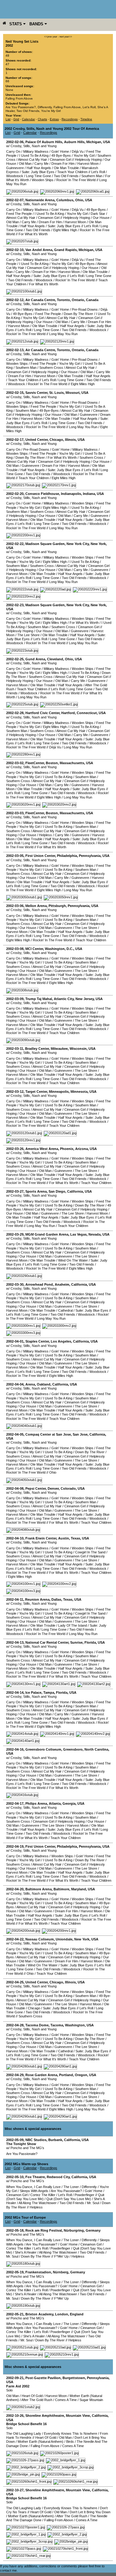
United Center (37, 440)
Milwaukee (59, 1049)
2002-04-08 (15, 1488)
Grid (16, 119)
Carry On (13, 151)
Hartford (68, 713)
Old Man (25, 164)
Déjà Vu (78, 151)
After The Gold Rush (37, 2400)
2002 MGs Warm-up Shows (26, 2164)
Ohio (79, 200)
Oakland (44, 1384)
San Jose (80, 1434)
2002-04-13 (15, 1642)
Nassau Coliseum (40, 1939)
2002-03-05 (15, 856)
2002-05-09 (15, 2140)
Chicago (56, 440)
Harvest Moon (88, 164)
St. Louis (56, 393)
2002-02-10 (15, 250)
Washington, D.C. (59, 949)
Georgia (69, 1803)
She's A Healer (26, 2252)
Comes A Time (66, 2400)
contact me (8, 2570)
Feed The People (19, 214)
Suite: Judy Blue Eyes (38, 172)
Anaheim (62, 1284)
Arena (30, 1384)
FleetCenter (35, 763)
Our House (101, 218)
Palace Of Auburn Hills (44, 142)
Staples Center (37, 1341)
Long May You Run (63, 334)
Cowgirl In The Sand (90, 1552)
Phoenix (67, 1149)
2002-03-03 (15, 813)
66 (7, 81)
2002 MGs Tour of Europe (25, 2217)
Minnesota (79, 1092)
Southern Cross (51, 368)
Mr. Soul (93, 2203)
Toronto (63, 300)
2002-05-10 (15, 2177)
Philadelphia (67, 856)
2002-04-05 (15, 1434)
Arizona (82, 1149)
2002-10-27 (15, 2490)
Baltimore (61, 1889)
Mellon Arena (36, 906)
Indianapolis (71, 494)
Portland (66, 2075)
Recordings (70, 119)
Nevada (95, 1234)
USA (107, 142)
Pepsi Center (36, 1488)
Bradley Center (37, 1049)
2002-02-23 (15, 605)
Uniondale (64, 1939)
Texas (75, 1538)
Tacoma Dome (37, 2025)
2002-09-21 (15, 2378)
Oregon (81, 2075)
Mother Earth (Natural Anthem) (41, 2442)
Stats (16, 24)
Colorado (68, 1488)
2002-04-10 (15, 1538)
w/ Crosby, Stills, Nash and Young (31, 146)
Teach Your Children (72, 172)
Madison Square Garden (45, 544)
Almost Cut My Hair (32, 160)
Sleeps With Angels (34, 2191)
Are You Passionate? (21, 107)
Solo (9, 2390)
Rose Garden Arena (41, 2075)
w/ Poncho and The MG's (25, 2148)
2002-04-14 (15, 1692)
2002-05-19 (15, 2272)
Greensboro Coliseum (43, 1749)
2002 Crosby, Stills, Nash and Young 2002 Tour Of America (52, 129)
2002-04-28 (15, 2025)
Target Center (36, 1092)
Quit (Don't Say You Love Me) (69, 2199)
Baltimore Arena (39, 1889)
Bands (37, 24)
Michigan (94, 142)
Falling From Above (19, 98)
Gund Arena (35, 659)
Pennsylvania (90, 856)
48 (7, 55)
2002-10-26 (15, 2416)
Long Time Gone (39, 176)
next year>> (66, 37)
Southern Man (92, 176)
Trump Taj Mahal (39, 999)
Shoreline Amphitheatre (45, 2416)
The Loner (71, 2187)
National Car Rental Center (47, 1642)
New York (98, 544)
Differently (45, 107)
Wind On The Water (73, 1260)
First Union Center (40, 856)
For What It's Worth (33, 234)
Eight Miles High (65, 230)
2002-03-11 (15, 1049)
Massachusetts (72, 763)
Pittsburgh (57, 906)
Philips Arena (36, 1803)
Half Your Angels (39, 168)
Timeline (86, 119)
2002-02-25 (15, 659)
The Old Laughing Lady (24, 2433)
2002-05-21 (15, 2314)
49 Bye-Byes (61, 155)
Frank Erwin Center (41, 1538)
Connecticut (87, 713)
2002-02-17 (15, 440)
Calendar (28, 119)
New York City (78, 544)
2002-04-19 (15, 1846)
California (75, 1191)
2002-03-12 (15, 1092)
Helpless (45, 835)
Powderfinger (84, 2195)
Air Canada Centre (40, 300)
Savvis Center (36, 393)
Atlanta (55, 1803)
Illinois (70, 440)
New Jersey (85, 999)
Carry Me (41, 164)
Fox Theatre (35, 2177)
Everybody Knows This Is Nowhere (71, 2433)
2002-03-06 (15, 906)
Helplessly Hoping (88, 160)
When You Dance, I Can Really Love (33, 2187)
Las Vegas (78, 1234)
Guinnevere (15, 168)
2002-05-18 (15, 2230)
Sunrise (76, 1642)
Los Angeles (61, 1341)
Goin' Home (60, 151)
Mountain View (78, 2416)
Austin (64, 1538)
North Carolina (96, 1749)
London (62, 2314)
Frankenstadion (38, 2272)
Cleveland (55, 659)
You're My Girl (51, 111)
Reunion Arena (37, 1599)
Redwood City (58, 2177)
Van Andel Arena (39, 250)
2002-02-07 (15, 200)
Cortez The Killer (43, 2195)
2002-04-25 (15, 1982)
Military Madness (36, 151)
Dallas (56, 1599)
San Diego (57, 1191)
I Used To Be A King (34, 155)
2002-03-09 (15, 999)
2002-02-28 (15, 713)
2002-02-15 (15, 393)
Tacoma (57, 2025)
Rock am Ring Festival (44, 2230)
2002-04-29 (15, 2075)
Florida (90, 1642)
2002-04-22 (15, 1939)
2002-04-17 (15, 1803)
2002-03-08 (15, 949)
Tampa (49, 1692)
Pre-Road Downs (85, 309)
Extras (54, 119)
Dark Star (98, 214)
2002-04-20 (15, 1889)
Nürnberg (61, 2272)
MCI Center (34, 949)
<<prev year (51, 37)
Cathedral (65, 1310)
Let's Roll (89, 107)
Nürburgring (74, 2230)
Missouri (73, 393)
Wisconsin (78, 1049)
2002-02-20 (15, 494)
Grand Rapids (65, 250)
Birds (70, 2442)
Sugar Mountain (91, 2400)
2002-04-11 (15, 1599)
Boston (52, 763)
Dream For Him (63, 164)
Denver (53, 1488)
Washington (75, 2025)
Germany (93, 2230)
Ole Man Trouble (66, 168)
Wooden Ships (43, 180)
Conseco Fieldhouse (42, 494)
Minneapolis (59, 1092)
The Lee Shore (28, 635)
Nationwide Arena (40, 200)
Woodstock (15, 176)
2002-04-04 (15, 1384)
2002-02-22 (15, 544)
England (77, 2314)
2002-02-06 (15, 142)
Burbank (55, 2140)
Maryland (79, 1889)
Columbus (65, 200)
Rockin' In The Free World (76, 180)
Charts (42, 119)
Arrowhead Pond (39, 1284)
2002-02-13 (15, 350)
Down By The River (78, 314)
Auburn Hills (74, 142)
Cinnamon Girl (60, 160)
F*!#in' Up (61, 2256)
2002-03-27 (15, 1191)
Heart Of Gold (32, 2396)
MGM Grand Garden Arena (47, 1234)
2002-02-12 (15, 300)
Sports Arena (36, 1191)
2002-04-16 (15, 1749)
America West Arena (42, 1149)
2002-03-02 (15, 763)
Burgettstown (74, 2378)
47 (7, 64)
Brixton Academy (39, 2314)
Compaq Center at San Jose (48, 1434)
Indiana (89, 494)
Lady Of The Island (73, 1625)
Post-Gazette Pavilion (43, 2378)
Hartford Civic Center (42, 713)
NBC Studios (36, 2140)
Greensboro (73, 1749)
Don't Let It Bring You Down (90, 2512)
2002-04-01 (15, 1341)
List (8, 119)
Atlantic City (64, 999)
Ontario (78, 300)
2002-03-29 (15, 1234)
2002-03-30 (15, 1284)
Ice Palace (33, 1692)
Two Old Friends (28, 111)
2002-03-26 (15, 1149)
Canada (92, 300)
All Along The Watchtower (38, 2203)
